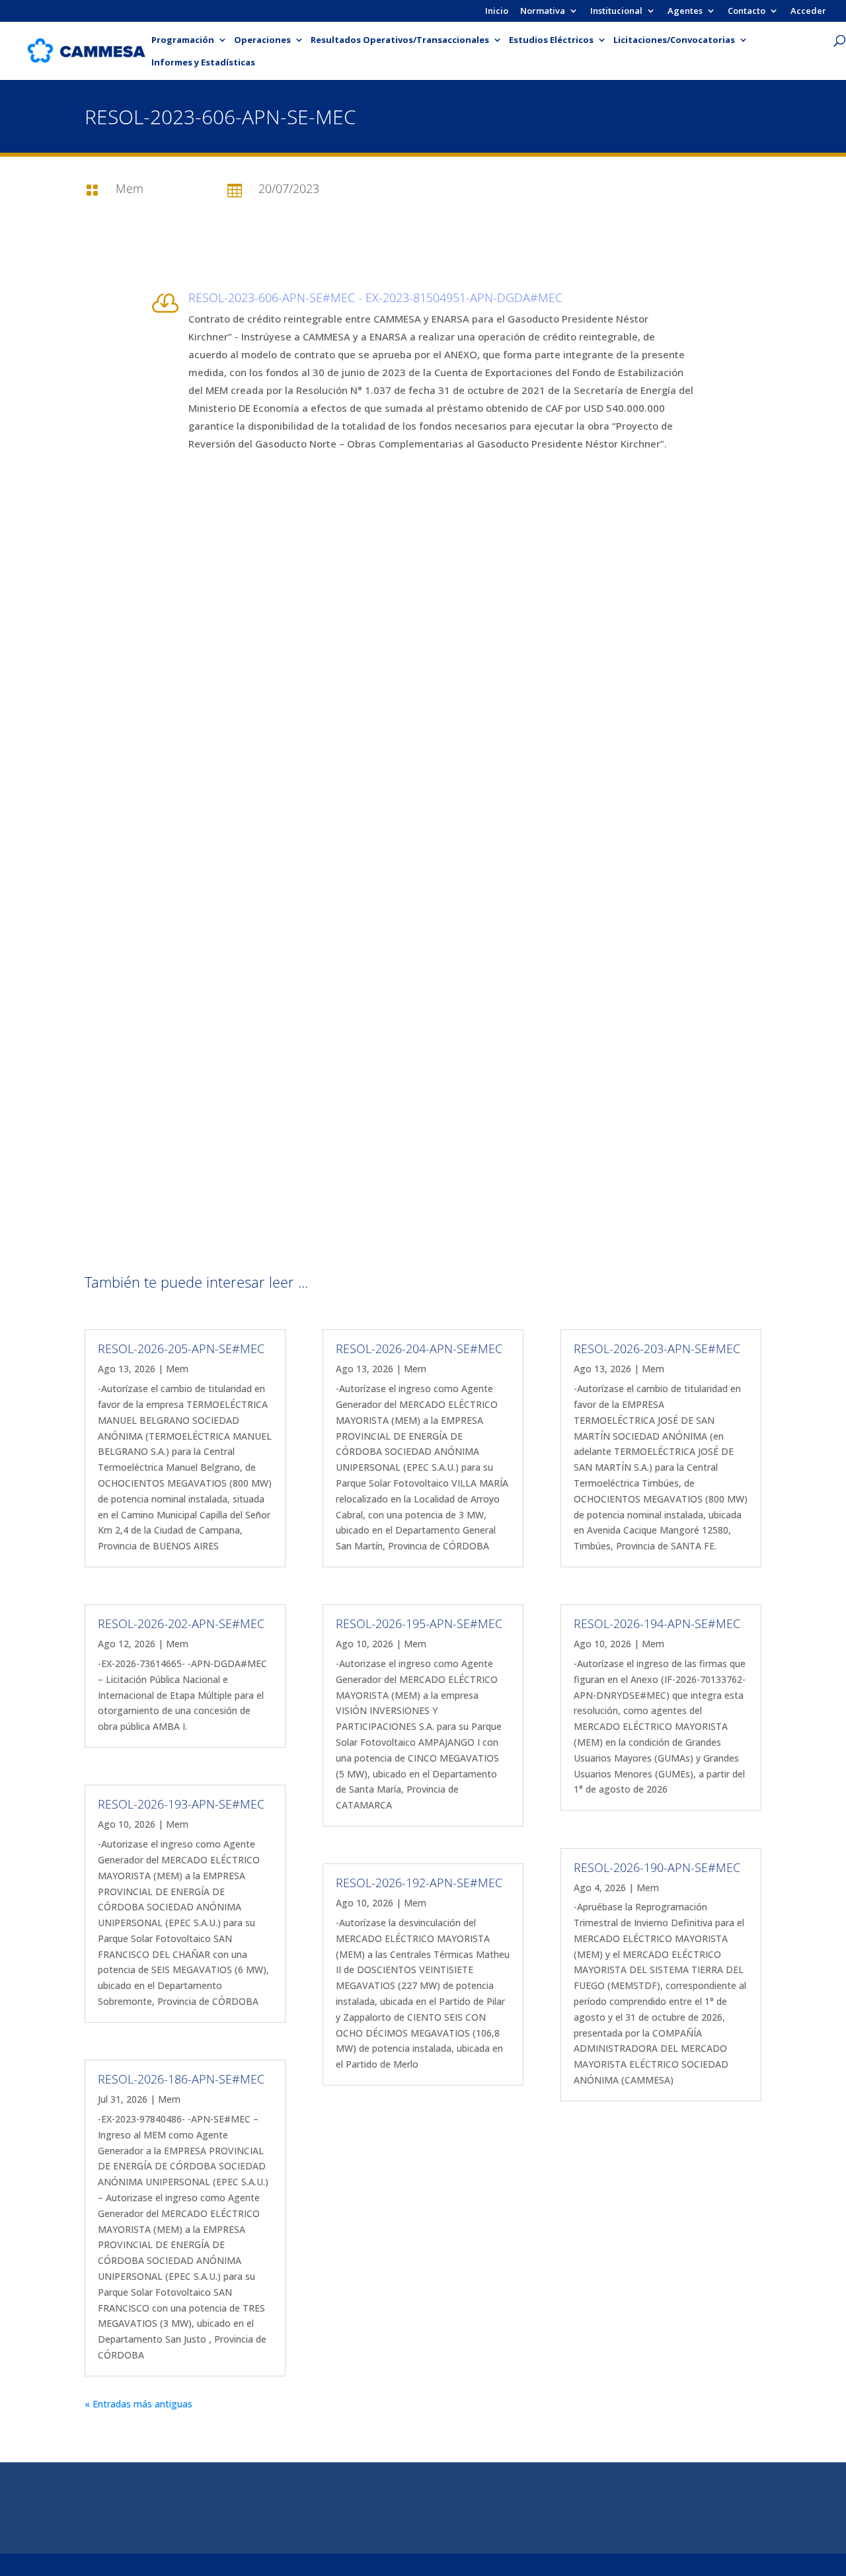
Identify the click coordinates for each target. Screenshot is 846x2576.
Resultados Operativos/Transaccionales (400, 40)
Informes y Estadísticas (203, 63)
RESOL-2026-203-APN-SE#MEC (657, 1348)
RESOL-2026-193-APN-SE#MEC (181, 1804)
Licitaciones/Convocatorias (674, 40)
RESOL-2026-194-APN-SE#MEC (657, 1623)
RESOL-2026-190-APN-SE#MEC (657, 1867)
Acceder (808, 12)
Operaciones (262, 40)
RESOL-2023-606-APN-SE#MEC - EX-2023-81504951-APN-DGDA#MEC (375, 297)
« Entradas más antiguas (138, 2404)
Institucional (616, 12)
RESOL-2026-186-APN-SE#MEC (181, 2079)
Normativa (543, 12)
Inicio (497, 12)
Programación (183, 40)
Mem (177, 1369)
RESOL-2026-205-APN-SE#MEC (181, 1348)
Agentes (685, 12)
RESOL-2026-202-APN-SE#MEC (181, 1623)
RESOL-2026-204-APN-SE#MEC (419, 1348)
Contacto (747, 12)
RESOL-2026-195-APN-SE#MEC (419, 1623)
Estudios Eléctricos (551, 40)
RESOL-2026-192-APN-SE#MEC (419, 1883)
